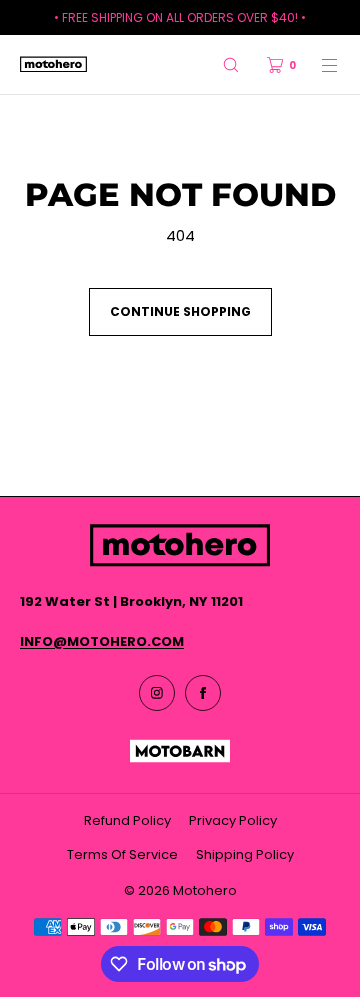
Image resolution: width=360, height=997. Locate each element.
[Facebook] (203, 693)
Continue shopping (180, 311)
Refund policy (127, 820)
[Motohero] (53, 65)
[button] (231, 64)
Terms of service (122, 854)
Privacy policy (233, 820)
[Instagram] (157, 693)
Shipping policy (245, 854)
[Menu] (318, 64)
